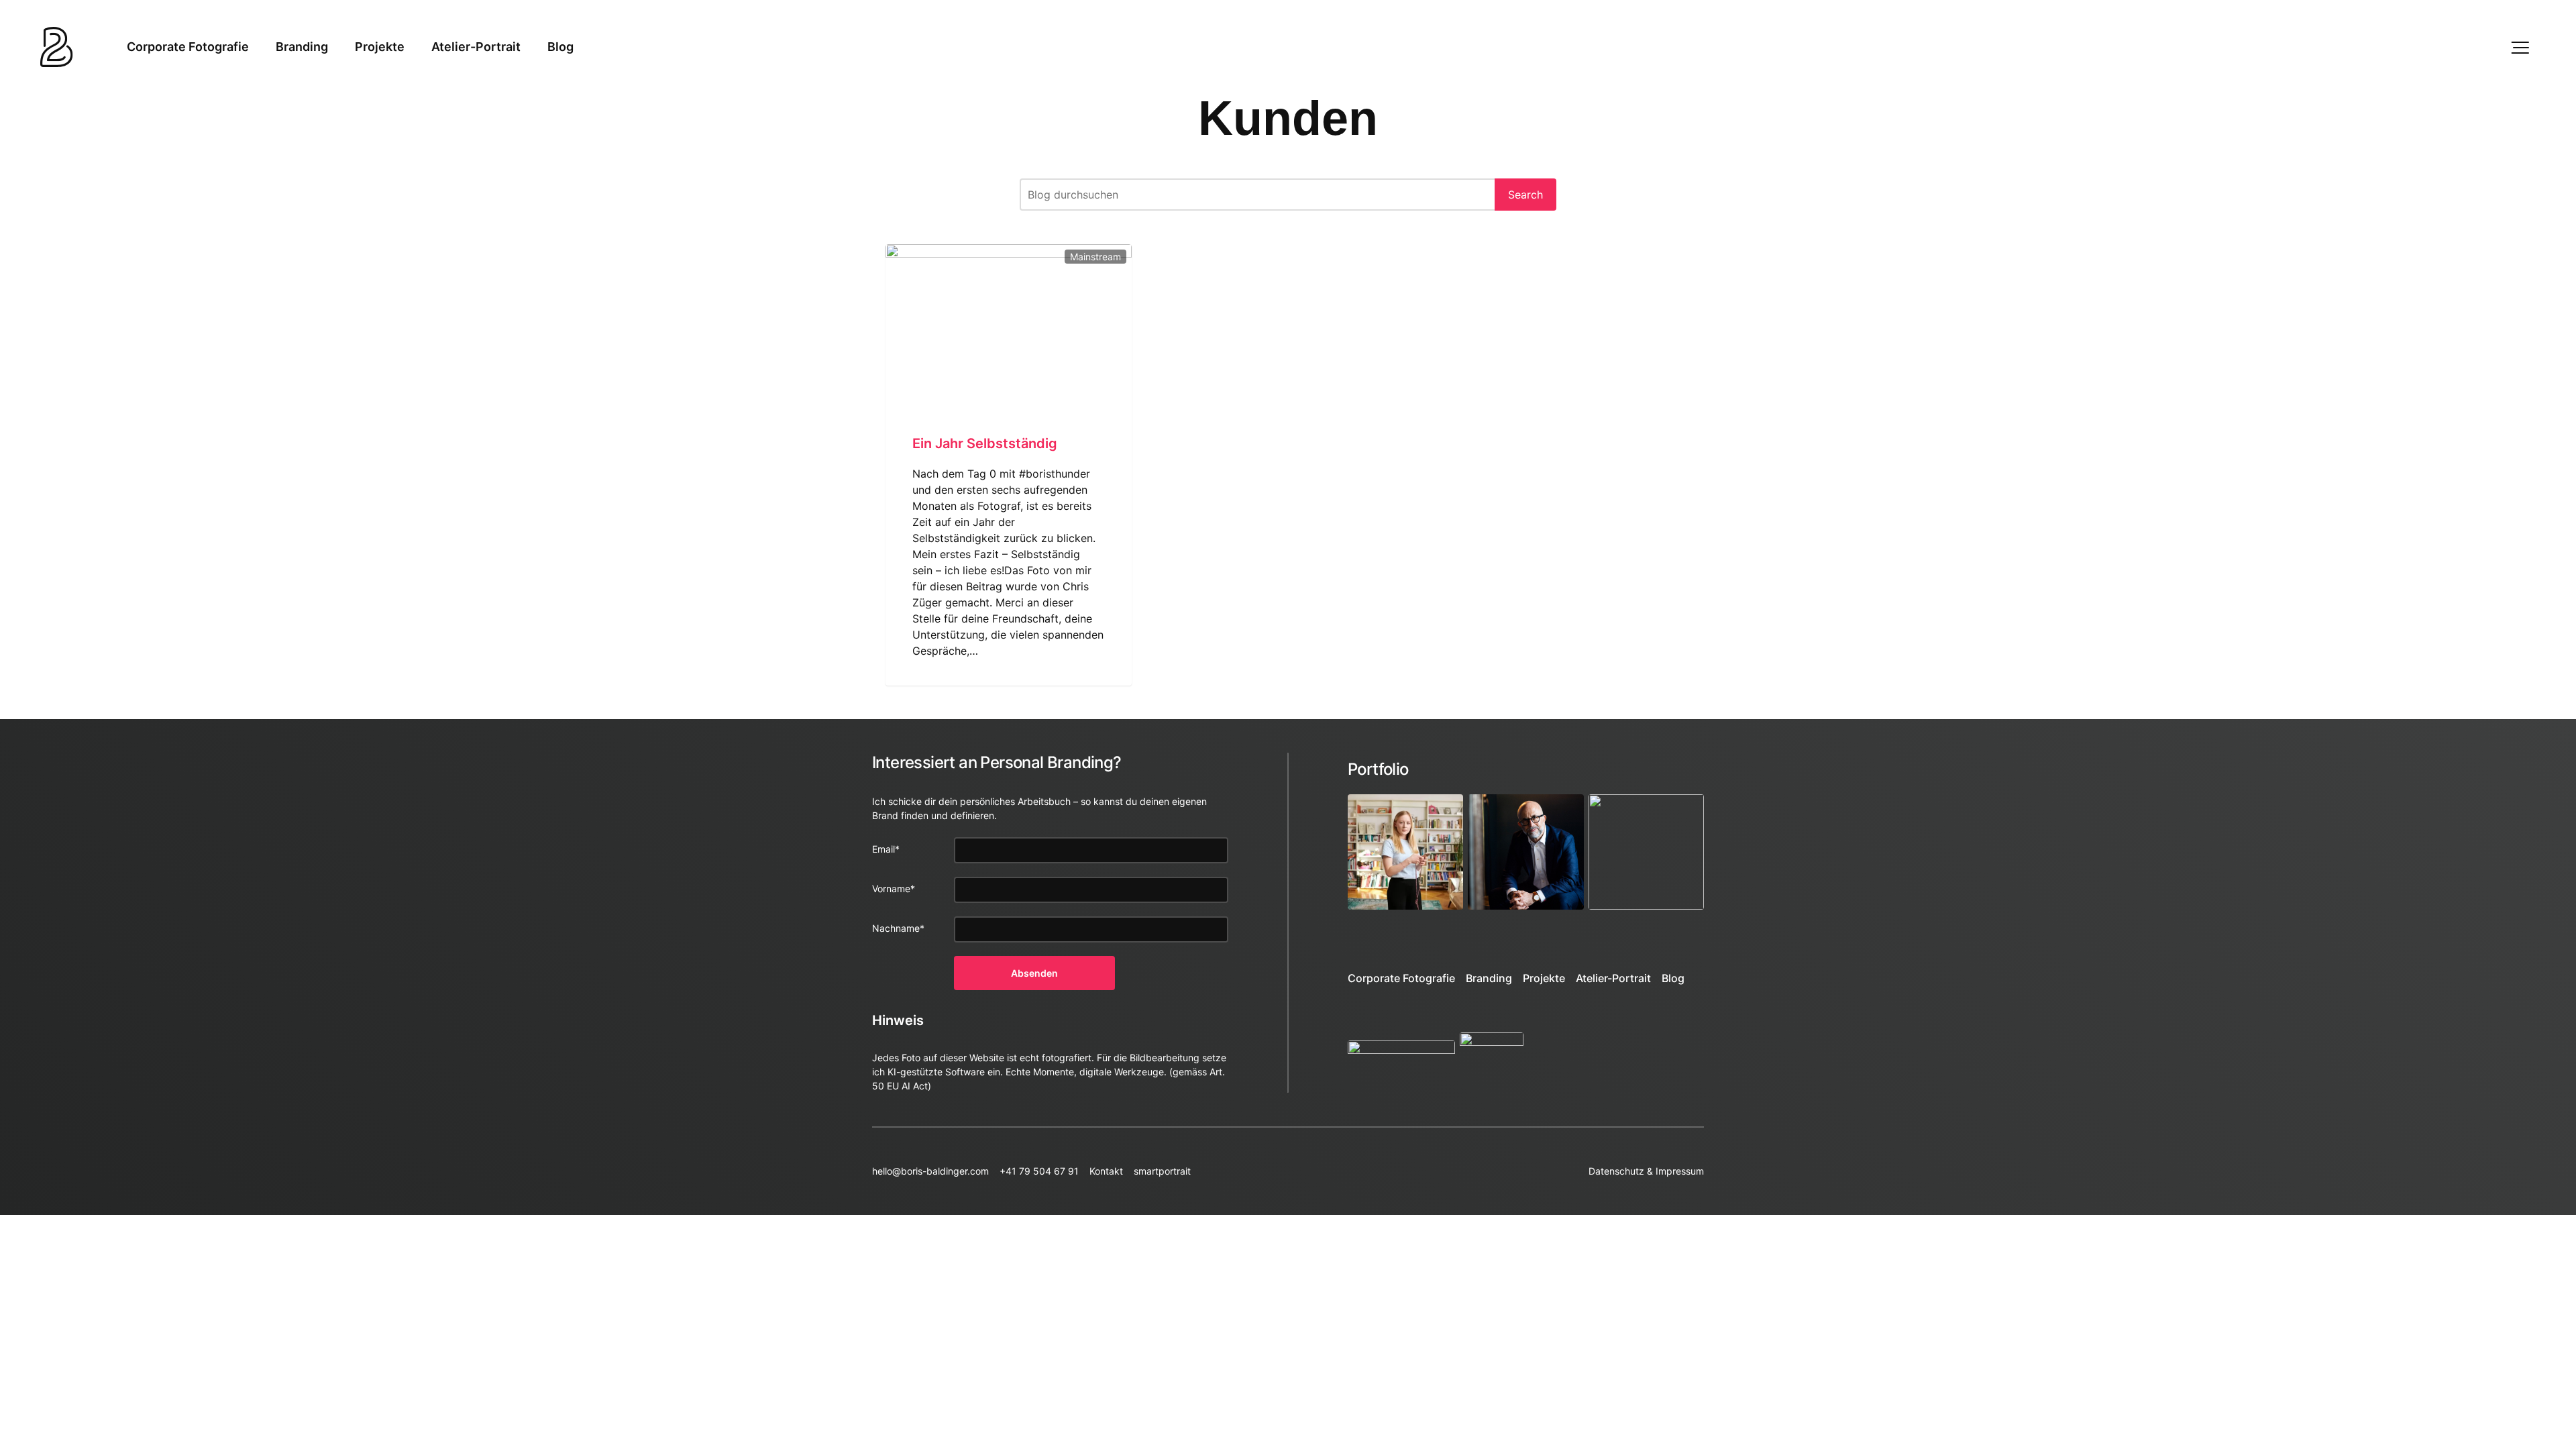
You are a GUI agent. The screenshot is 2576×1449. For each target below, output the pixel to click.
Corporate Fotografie (188, 47)
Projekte (380, 47)
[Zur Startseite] (57, 47)
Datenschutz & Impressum (1646, 1171)
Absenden (1034, 973)
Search (1525, 195)
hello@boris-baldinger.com (930, 1171)
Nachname (898, 928)
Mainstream (1095, 257)
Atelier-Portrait (476, 47)
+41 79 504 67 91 (1039, 1171)
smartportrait (1162, 1171)
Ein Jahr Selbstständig (985, 443)
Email (886, 849)
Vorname (894, 889)
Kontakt (1106, 1171)
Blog (560, 47)
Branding (302, 47)
